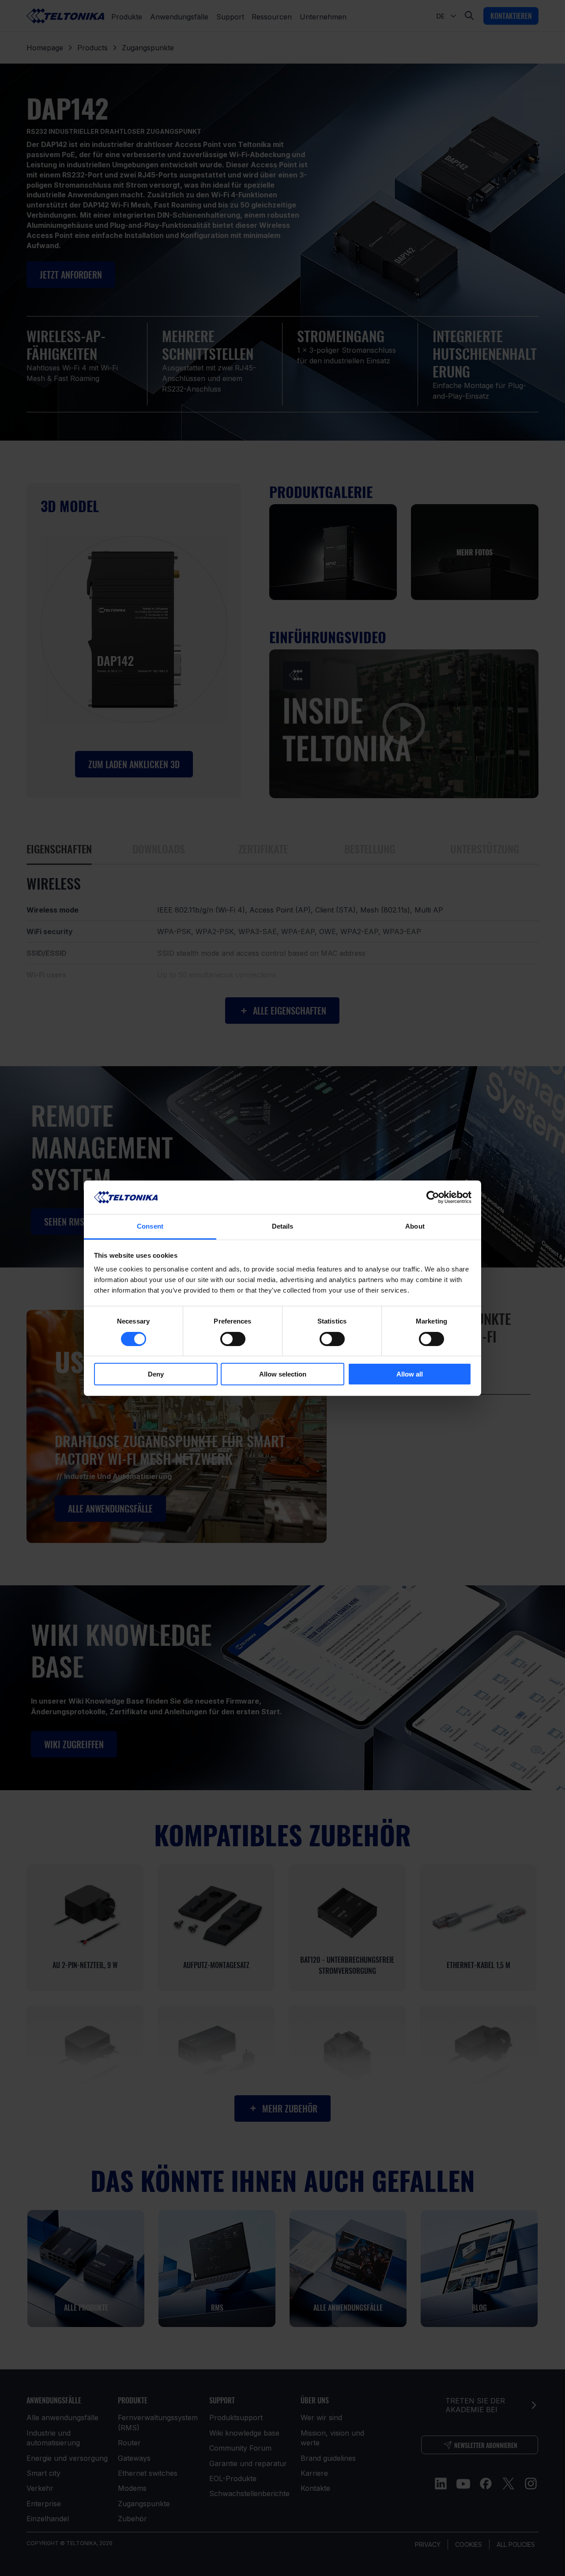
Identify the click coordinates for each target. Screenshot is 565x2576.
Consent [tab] (150, 1226)
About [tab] (415, 1226)
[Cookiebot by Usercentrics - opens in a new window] (433, 1197)
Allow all (410, 1374)
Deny (156, 1374)
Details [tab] (283, 1226)
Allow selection (283, 1374)
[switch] (233, 1339)
